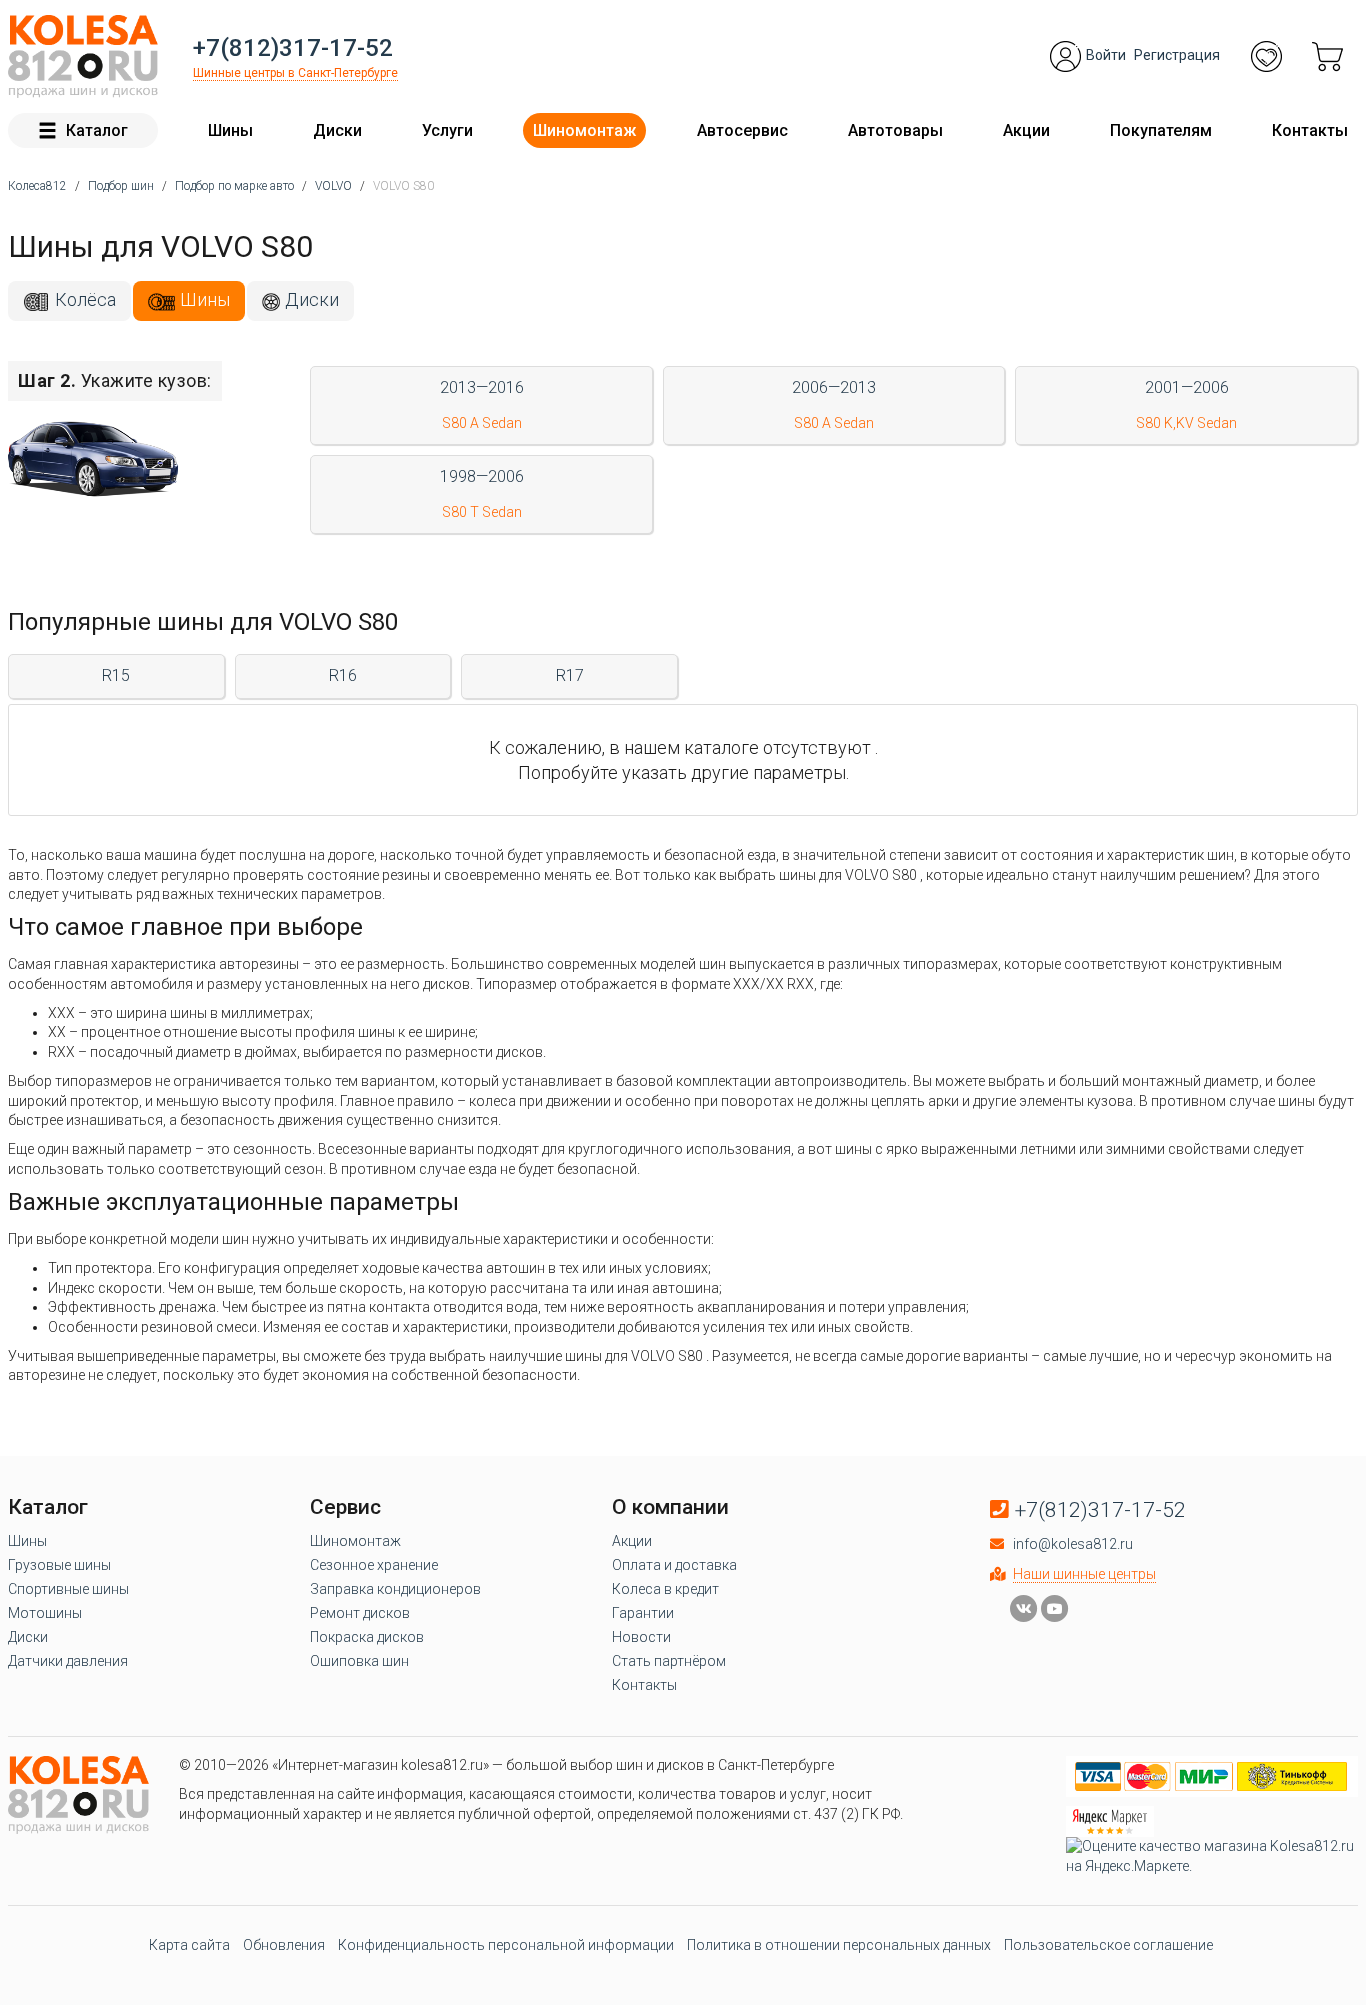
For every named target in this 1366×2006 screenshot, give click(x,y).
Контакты (1310, 130)
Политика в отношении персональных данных (839, 1945)
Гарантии (643, 1613)
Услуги (447, 130)
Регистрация (1177, 55)
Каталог (97, 130)
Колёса (85, 299)
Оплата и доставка (674, 1565)
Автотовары (895, 130)
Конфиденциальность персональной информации (506, 1945)
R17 (570, 675)
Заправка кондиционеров (395, 1589)
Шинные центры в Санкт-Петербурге (295, 73)
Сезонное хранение (374, 1565)
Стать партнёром (669, 1661)
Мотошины (45, 1613)
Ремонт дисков (360, 1613)
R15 (116, 675)
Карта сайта (189, 1945)
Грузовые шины (59, 1565)
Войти (1106, 55)
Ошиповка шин (359, 1661)
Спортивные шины (68, 1589)
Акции (1026, 130)
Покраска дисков (367, 1637)
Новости (641, 1637)
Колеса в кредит (665, 1589)
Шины (230, 130)
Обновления (284, 1945)
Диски (337, 130)
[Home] (83, 56)
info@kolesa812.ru (1073, 1544)
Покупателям (1161, 130)
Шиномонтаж (584, 130)
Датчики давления (68, 1661)
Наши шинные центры (1084, 1574)
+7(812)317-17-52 (293, 48)
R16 (343, 675)
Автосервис (742, 130)
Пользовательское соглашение (1108, 1945)
